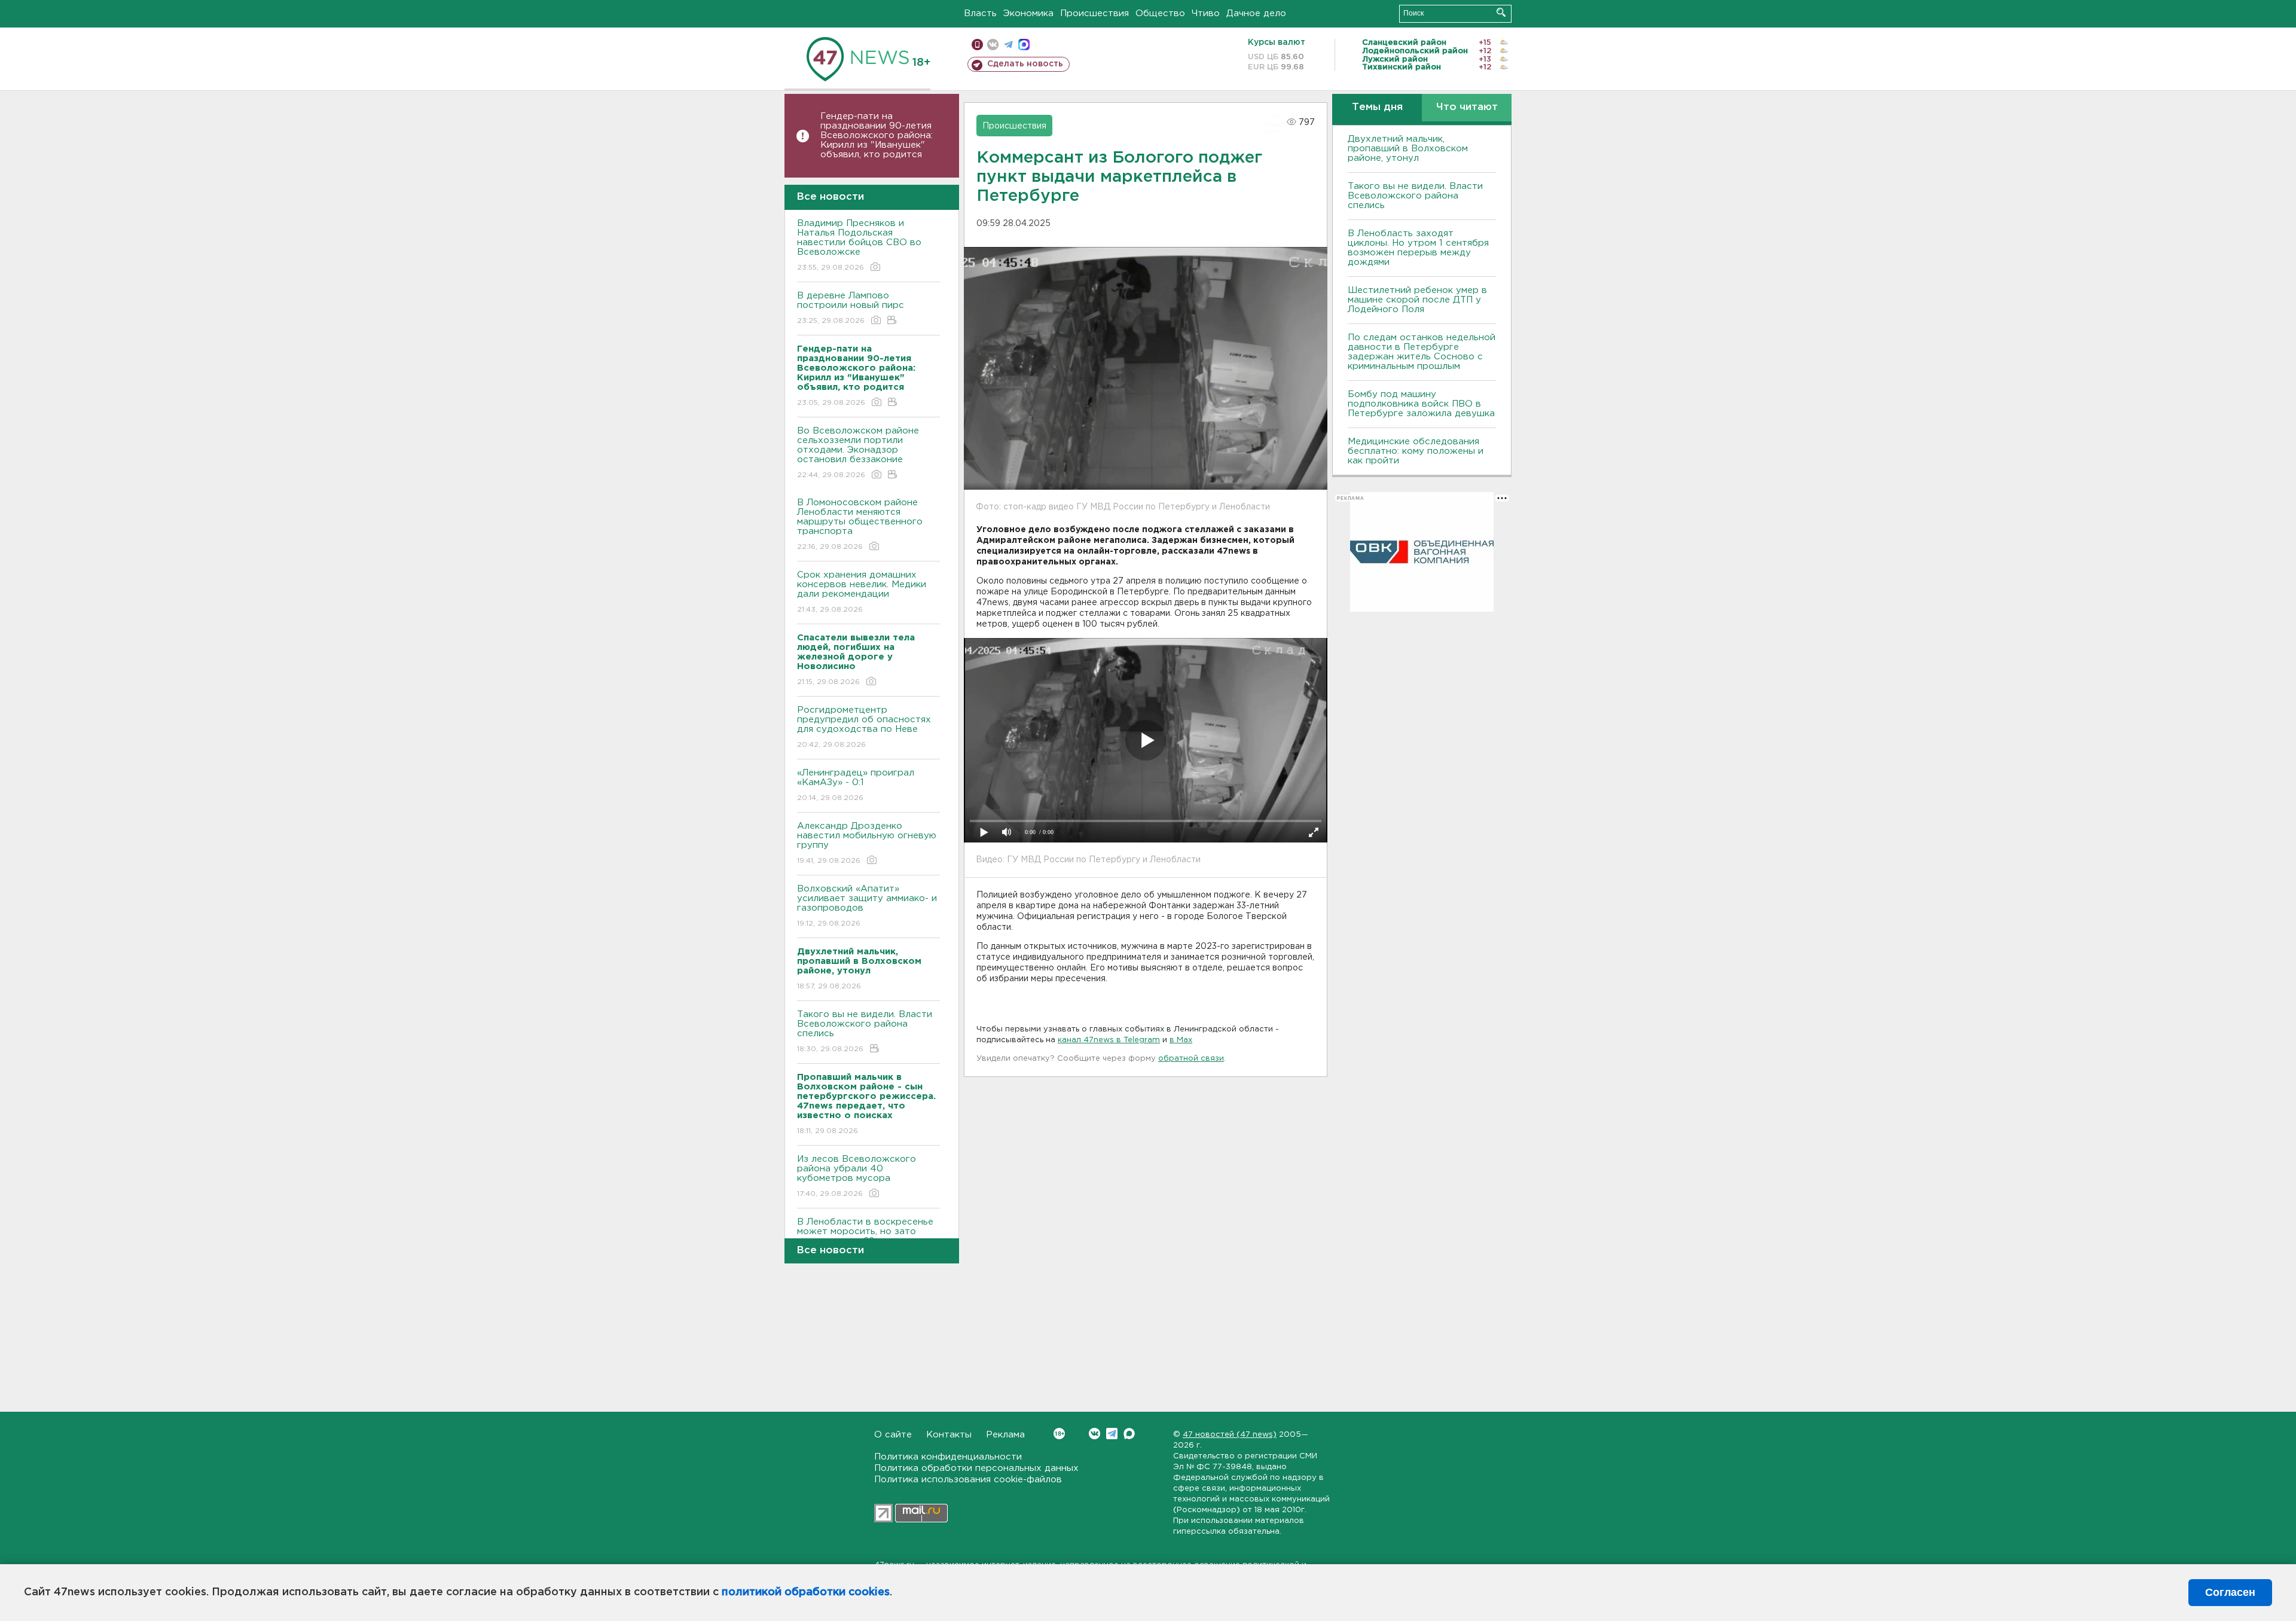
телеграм (1008, 45)
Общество (1160, 13)
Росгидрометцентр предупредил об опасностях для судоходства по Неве (864, 727)
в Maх (1181, 1040)
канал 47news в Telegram (1109, 1040)
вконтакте (993, 45)
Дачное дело (1256, 13)
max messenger (1024, 45)
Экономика (1028, 13)
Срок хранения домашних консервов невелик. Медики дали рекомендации (862, 592)
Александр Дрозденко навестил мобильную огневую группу (867, 843)
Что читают (1467, 107)
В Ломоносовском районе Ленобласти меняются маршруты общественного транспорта (860, 524)
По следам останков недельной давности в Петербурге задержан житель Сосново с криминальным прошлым (1422, 352)
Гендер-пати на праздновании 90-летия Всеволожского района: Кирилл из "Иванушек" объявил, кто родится (877, 135)
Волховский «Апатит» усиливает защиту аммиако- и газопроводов (867, 906)
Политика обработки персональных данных (976, 1468)
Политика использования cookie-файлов (968, 1480)
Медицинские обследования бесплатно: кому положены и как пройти (1416, 451)
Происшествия (1094, 13)
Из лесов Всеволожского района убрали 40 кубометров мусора (857, 1176)
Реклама (1005, 1435)
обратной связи (1191, 1059)
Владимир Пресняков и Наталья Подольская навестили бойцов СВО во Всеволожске (859, 245)
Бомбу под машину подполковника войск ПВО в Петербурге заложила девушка (1421, 404)
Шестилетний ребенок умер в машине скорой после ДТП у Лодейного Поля (1417, 300)
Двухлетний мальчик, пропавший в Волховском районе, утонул (1408, 149)
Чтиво (1206, 13)
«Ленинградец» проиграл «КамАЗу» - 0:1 (856, 785)
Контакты (949, 1435)
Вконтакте (1094, 1434)
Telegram (1112, 1434)
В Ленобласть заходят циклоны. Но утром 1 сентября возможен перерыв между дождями (1418, 248)
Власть (980, 13)
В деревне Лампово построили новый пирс (851, 308)
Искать (1501, 12)
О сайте (893, 1435)
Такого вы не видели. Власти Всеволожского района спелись (865, 1031)
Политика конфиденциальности (948, 1457)
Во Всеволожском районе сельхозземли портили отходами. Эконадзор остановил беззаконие (858, 453)
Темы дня (1377, 107)
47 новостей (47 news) (1230, 1435)
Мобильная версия (977, 45)
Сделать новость (1025, 64)
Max (1129, 1434)
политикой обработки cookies (806, 1592)
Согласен (2230, 1592)
